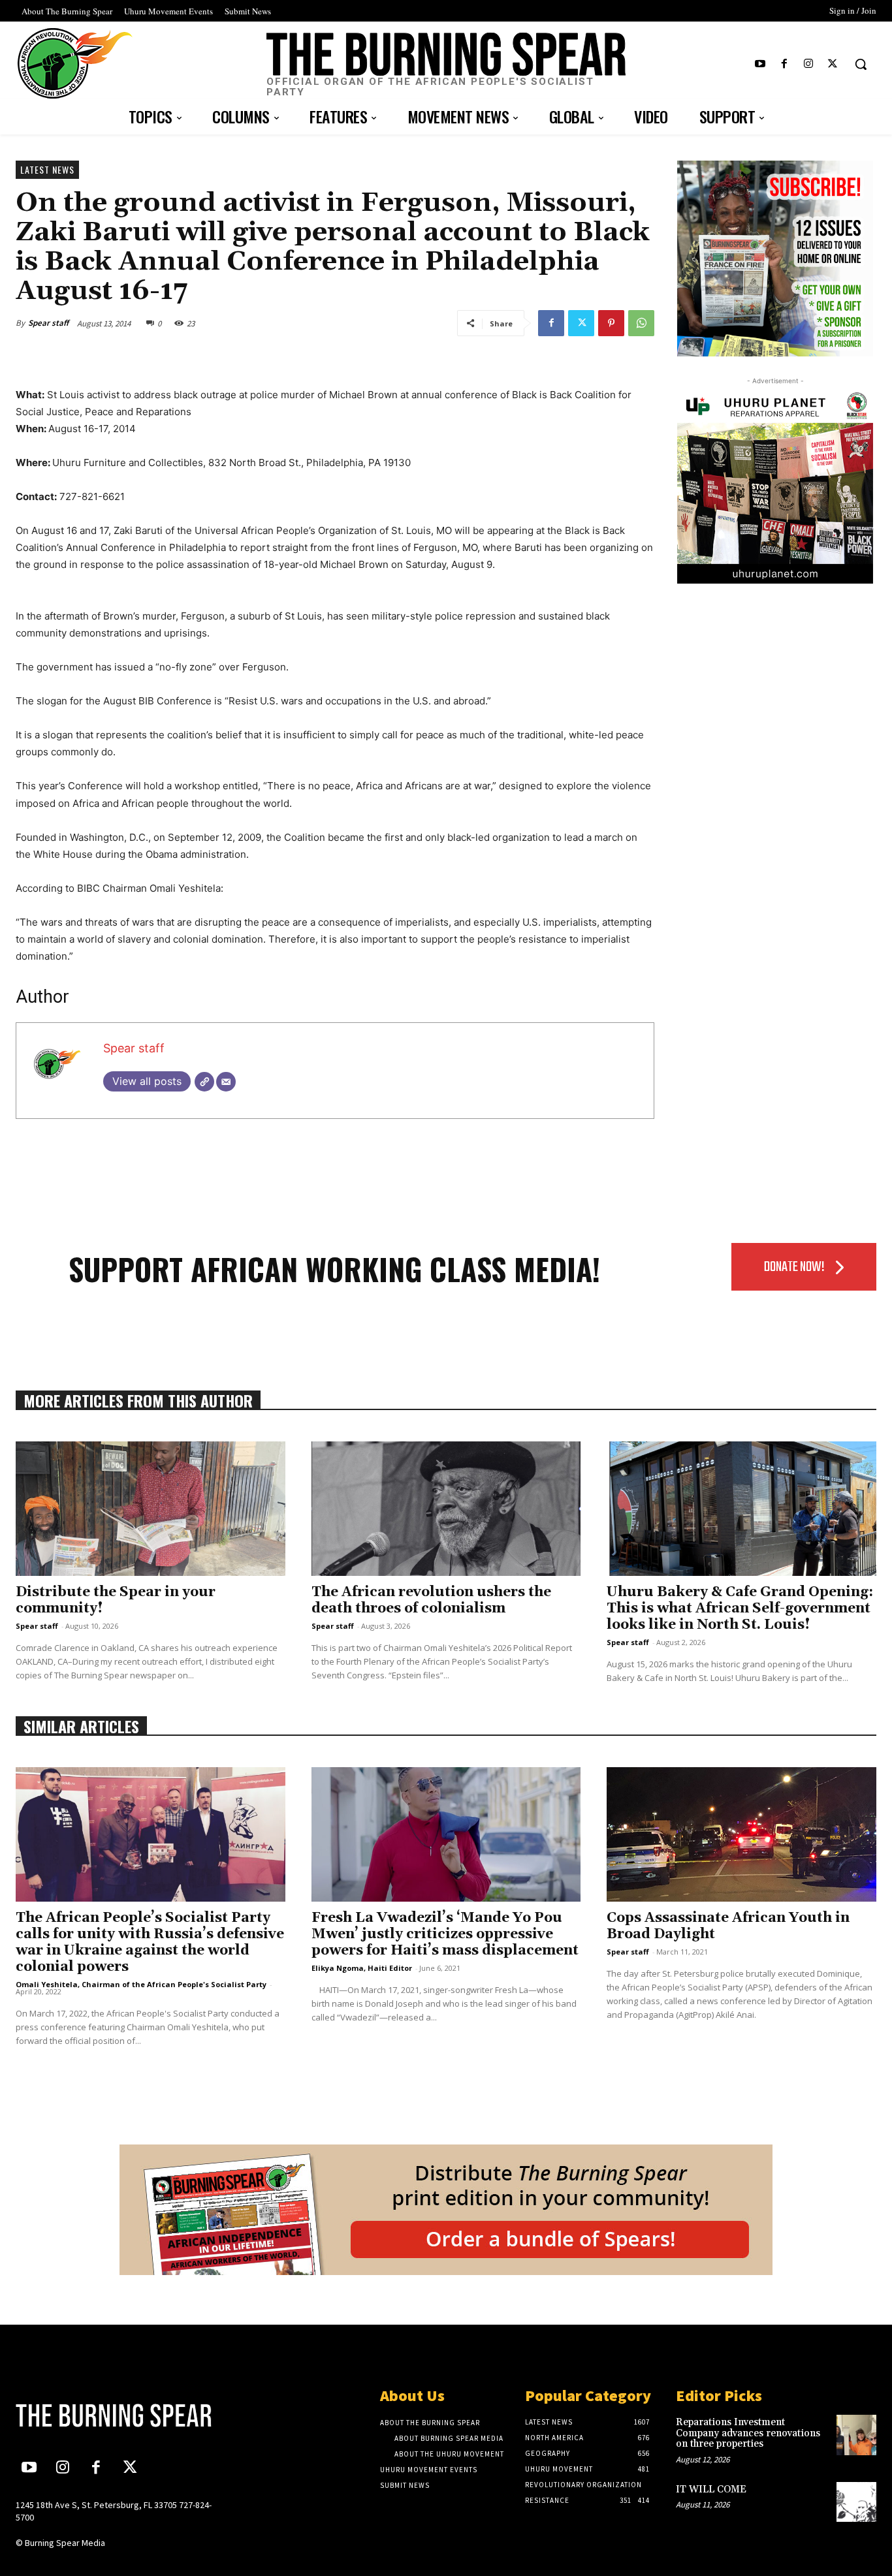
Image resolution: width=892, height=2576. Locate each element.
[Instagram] (809, 64)
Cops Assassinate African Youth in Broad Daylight (728, 1926)
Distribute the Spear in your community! (116, 1600)
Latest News (47, 169)
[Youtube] (760, 64)
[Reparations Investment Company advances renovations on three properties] (856, 2435)
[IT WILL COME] (856, 2502)
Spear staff (48, 323)
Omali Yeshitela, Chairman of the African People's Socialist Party (141, 1984)
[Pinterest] (611, 323)
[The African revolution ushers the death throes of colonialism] (446, 1509)
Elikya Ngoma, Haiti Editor (362, 1968)
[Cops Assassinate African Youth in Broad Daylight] (741, 1834)
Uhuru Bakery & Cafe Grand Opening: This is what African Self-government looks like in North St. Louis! (740, 1609)
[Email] (226, 1082)
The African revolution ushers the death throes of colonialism (431, 1600)
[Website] (204, 1082)
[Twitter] (833, 64)
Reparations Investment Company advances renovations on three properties (748, 2433)
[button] (861, 64)
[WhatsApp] (641, 323)
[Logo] (116, 2415)
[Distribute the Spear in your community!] (151, 1509)
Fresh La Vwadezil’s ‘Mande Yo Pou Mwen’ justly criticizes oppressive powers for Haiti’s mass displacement (445, 1934)
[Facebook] (784, 64)
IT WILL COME (711, 2490)
